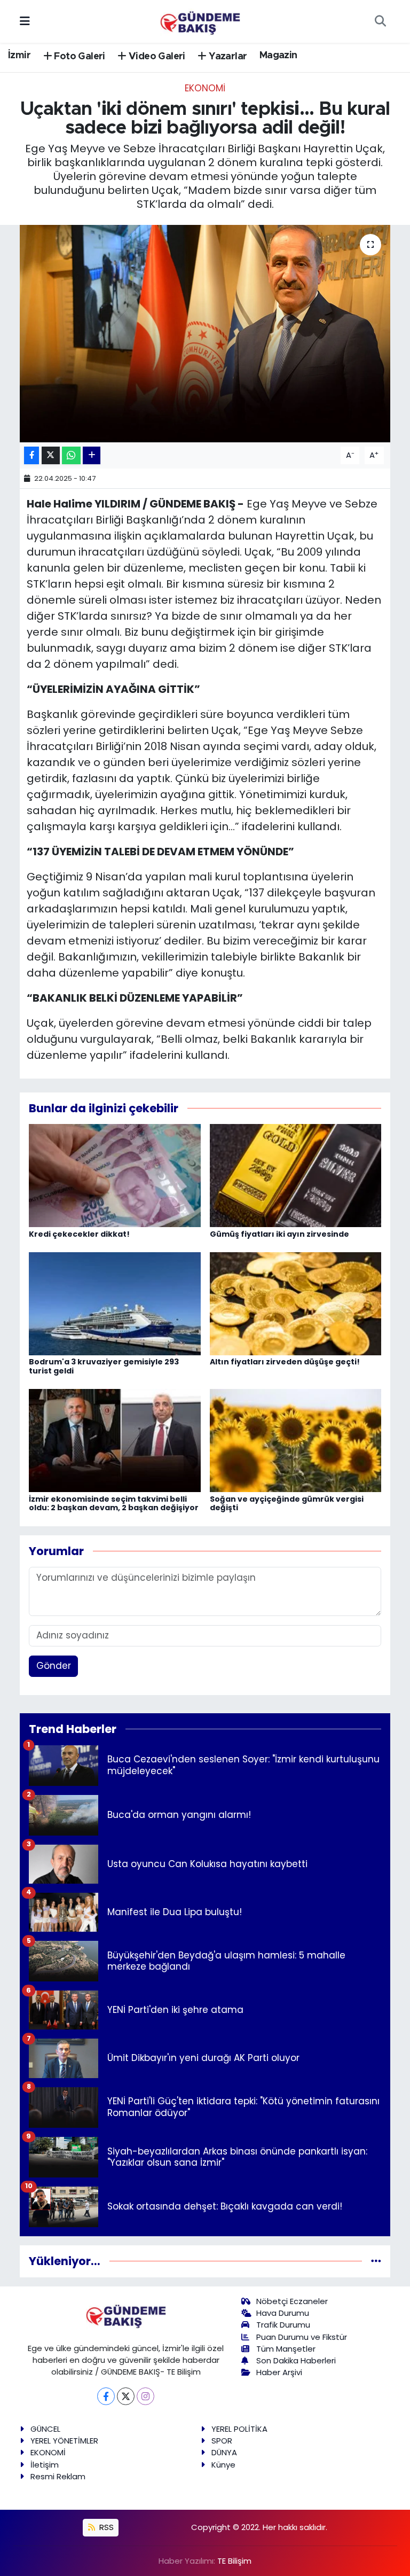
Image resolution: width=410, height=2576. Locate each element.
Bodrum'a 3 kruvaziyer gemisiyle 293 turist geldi (104, 1366)
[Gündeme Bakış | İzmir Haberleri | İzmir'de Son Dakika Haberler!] (200, 20)
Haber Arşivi (279, 2372)
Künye (223, 2465)
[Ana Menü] (25, 21)
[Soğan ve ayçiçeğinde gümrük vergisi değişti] (296, 1440)
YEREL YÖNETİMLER (64, 2441)
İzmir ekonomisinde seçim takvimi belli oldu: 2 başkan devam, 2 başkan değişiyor (114, 1504)
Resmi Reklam (58, 2476)
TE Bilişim (234, 2561)
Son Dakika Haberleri (296, 2360)
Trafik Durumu (283, 2325)
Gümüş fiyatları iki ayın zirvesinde (279, 1234)
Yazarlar (227, 57)
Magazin (278, 56)
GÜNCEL (45, 2429)
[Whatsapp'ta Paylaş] (71, 455)
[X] (126, 2396)
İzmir (19, 56)
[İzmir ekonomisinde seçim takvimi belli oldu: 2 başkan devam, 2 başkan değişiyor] (115, 1440)
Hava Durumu (283, 2313)
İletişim (45, 2465)
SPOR (222, 2441)
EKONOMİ (205, 88)
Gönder (54, 1666)
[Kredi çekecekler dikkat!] (115, 1175)
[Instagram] (145, 2396)
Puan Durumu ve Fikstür (302, 2337)
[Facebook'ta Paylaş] (31, 455)
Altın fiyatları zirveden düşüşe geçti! (285, 1362)
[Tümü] (376, 2261)
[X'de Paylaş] (51, 455)
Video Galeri (156, 57)
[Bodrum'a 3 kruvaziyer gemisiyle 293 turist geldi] (115, 1303)
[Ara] (380, 21)
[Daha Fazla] (92, 455)
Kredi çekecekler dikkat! (79, 1234)
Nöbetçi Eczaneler (292, 2301)
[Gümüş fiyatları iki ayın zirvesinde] (296, 1175)
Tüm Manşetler (286, 2349)
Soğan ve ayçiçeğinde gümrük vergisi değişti (287, 1504)
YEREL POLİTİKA (239, 2429)
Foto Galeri (78, 57)
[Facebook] (106, 2396)
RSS (105, 2527)
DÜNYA (224, 2452)
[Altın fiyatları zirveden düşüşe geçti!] (296, 1303)
